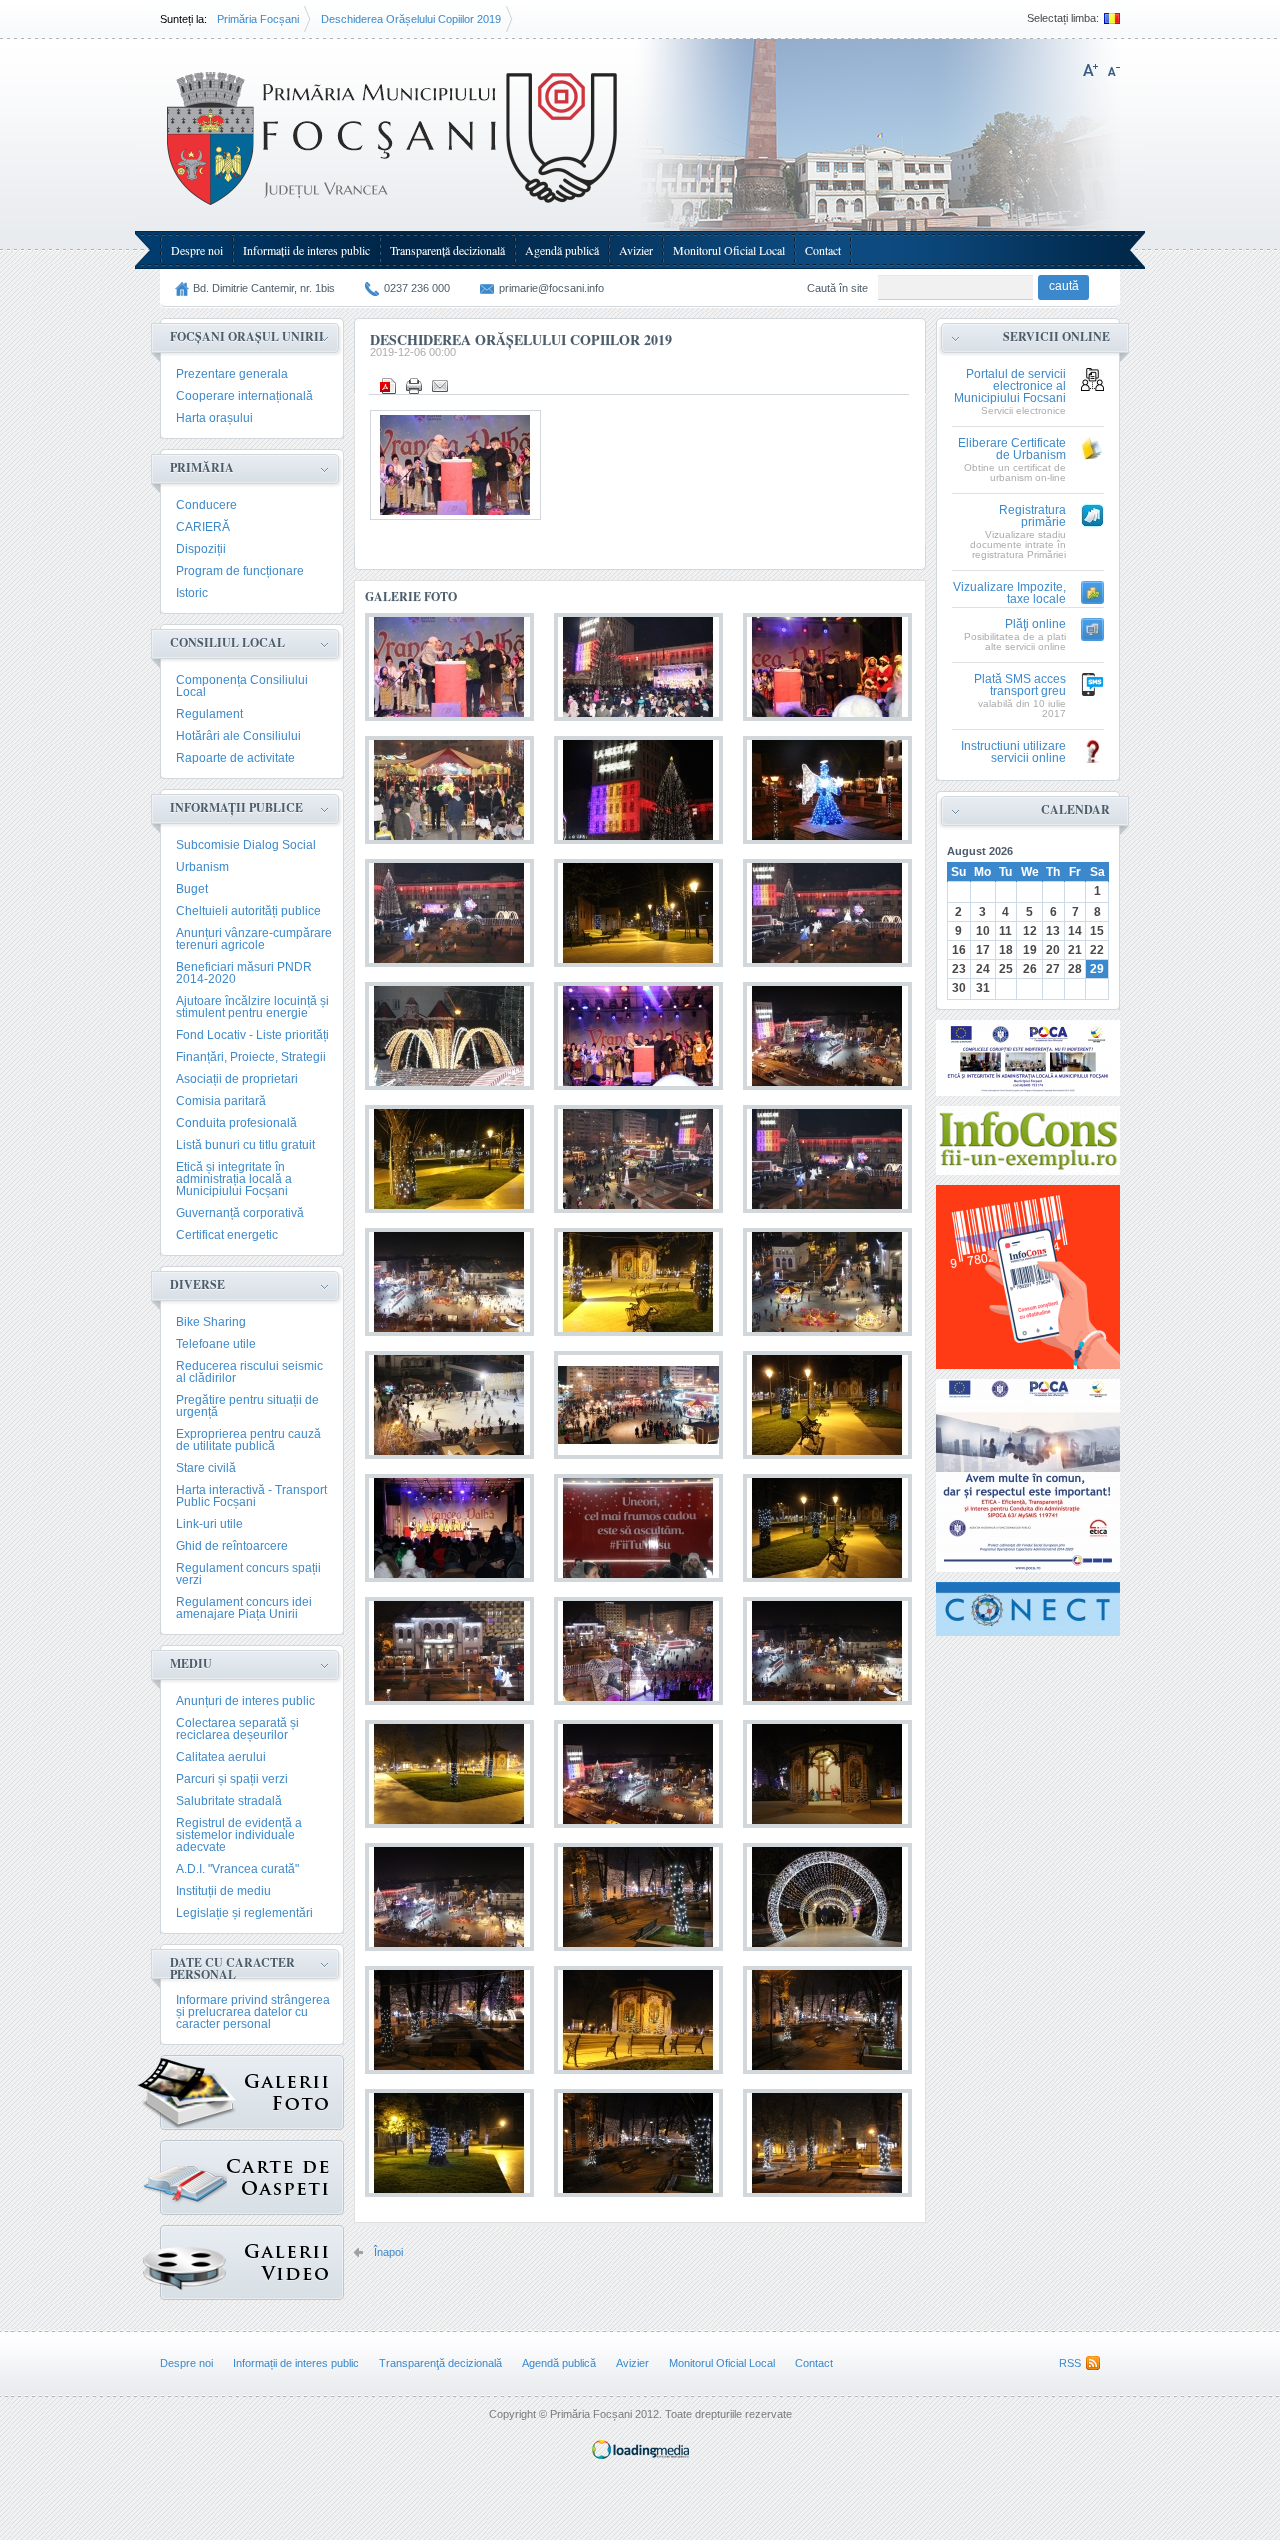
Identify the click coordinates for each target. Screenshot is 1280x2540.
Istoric (192, 593)
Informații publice (236, 807)
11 (1005, 931)
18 (1006, 950)
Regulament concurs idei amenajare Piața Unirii (244, 1608)
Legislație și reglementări (244, 1913)
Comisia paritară (221, 1101)
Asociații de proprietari (237, 1079)
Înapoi (388, 2252)
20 (1053, 950)
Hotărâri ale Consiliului (238, 736)
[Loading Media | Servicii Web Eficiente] (640, 2455)
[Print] (414, 386)
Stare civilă (206, 1468)
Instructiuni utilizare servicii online (1013, 752)
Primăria (202, 467)
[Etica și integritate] (1028, 1058)
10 (983, 931)
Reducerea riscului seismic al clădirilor (249, 1372)
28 (1075, 969)
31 (983, 988)
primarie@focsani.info (551, 288)
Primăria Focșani (258, 19)
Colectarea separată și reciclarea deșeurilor (237, 1729)
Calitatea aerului (221, 1757)
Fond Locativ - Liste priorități (252, 1035)
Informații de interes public (306, 250)
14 (1075, 931)
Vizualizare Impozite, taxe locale (1009, 593)
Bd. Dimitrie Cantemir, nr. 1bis (264, 288)
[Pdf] (388, 386)
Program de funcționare (240, 571)
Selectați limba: (1063, 18)
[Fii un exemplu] (1028, 1140)
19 (1030, 950)
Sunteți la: (183, 19)
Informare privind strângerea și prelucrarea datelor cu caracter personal (253, 2012)
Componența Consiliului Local (242, 686)
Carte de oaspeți (252, 2177)
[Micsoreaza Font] (1114, 70)
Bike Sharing (211, 1322)
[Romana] (1109, 18)
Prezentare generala (232, 374)
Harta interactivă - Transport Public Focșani (251, 1496)
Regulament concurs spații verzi (248, 1574)
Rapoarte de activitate (235, 758)
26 (1030, 969)
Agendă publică (562, 250)
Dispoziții (201, 549)
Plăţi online (1035, 624)
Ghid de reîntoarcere (232, 1546)
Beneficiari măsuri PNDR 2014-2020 (244, 973)
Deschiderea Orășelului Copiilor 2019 (411, 19)
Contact (823, 250)
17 (983, 950)
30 (959, 988)
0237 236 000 (417, 288)
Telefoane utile (216, 1344)
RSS (1070, 2363)
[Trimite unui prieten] (440, 386)
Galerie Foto (252, 2092)
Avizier (636, 250)
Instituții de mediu (223, 1891)
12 (1030, 931)
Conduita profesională (236, 1123)
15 (1097, 931)
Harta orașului (214, 418)
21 (1075, 950)
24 (983, 969)
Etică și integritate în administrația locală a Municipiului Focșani (234, 1179)
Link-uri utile (209, 1524)
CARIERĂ (203, 527)
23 (959, 969)
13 (1053, 931)
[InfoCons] (1028, 1277)
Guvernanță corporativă (240, 1213)
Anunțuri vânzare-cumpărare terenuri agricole (254, 939)
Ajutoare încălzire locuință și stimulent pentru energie (252, 1007)
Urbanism (202, 867)
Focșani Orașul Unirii (247, 336)
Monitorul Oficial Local (729, 250)
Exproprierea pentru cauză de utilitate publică (248, 1440)
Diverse (197, 1284)
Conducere (206, 505)
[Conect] (1028, 1609)
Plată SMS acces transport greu (1020, 685)
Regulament (209, 714)
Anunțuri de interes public (245, 1701)
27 (1053, 969)
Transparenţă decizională (447, 250)
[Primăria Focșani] (393, 210)
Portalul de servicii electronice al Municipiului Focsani (1010, 386)
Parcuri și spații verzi (232, 1779)
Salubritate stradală (229, 1801)
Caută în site (837, 288)
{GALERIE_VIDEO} (252, 2262)
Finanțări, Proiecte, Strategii (251, 1057)
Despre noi (197, 250)
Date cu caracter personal (232, 1968)
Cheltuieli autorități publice (248, 911)
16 (959, 950)
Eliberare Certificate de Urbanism (1012, 449)
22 (1097, 950)
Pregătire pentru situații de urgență (247, 1406)
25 (1006, 969)
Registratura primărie (1032, 516)
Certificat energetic (227, 1235)
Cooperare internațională (244, 396)
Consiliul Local (227, 642)
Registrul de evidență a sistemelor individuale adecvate (239, 1835)
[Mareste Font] (1090, 70)
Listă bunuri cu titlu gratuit (245, 1145)
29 (1097, 969)
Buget (192, 889)
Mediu (191, 1663)
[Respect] (1028, 1475)
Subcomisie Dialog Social (246, 845)
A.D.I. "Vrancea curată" (237, 1869)
